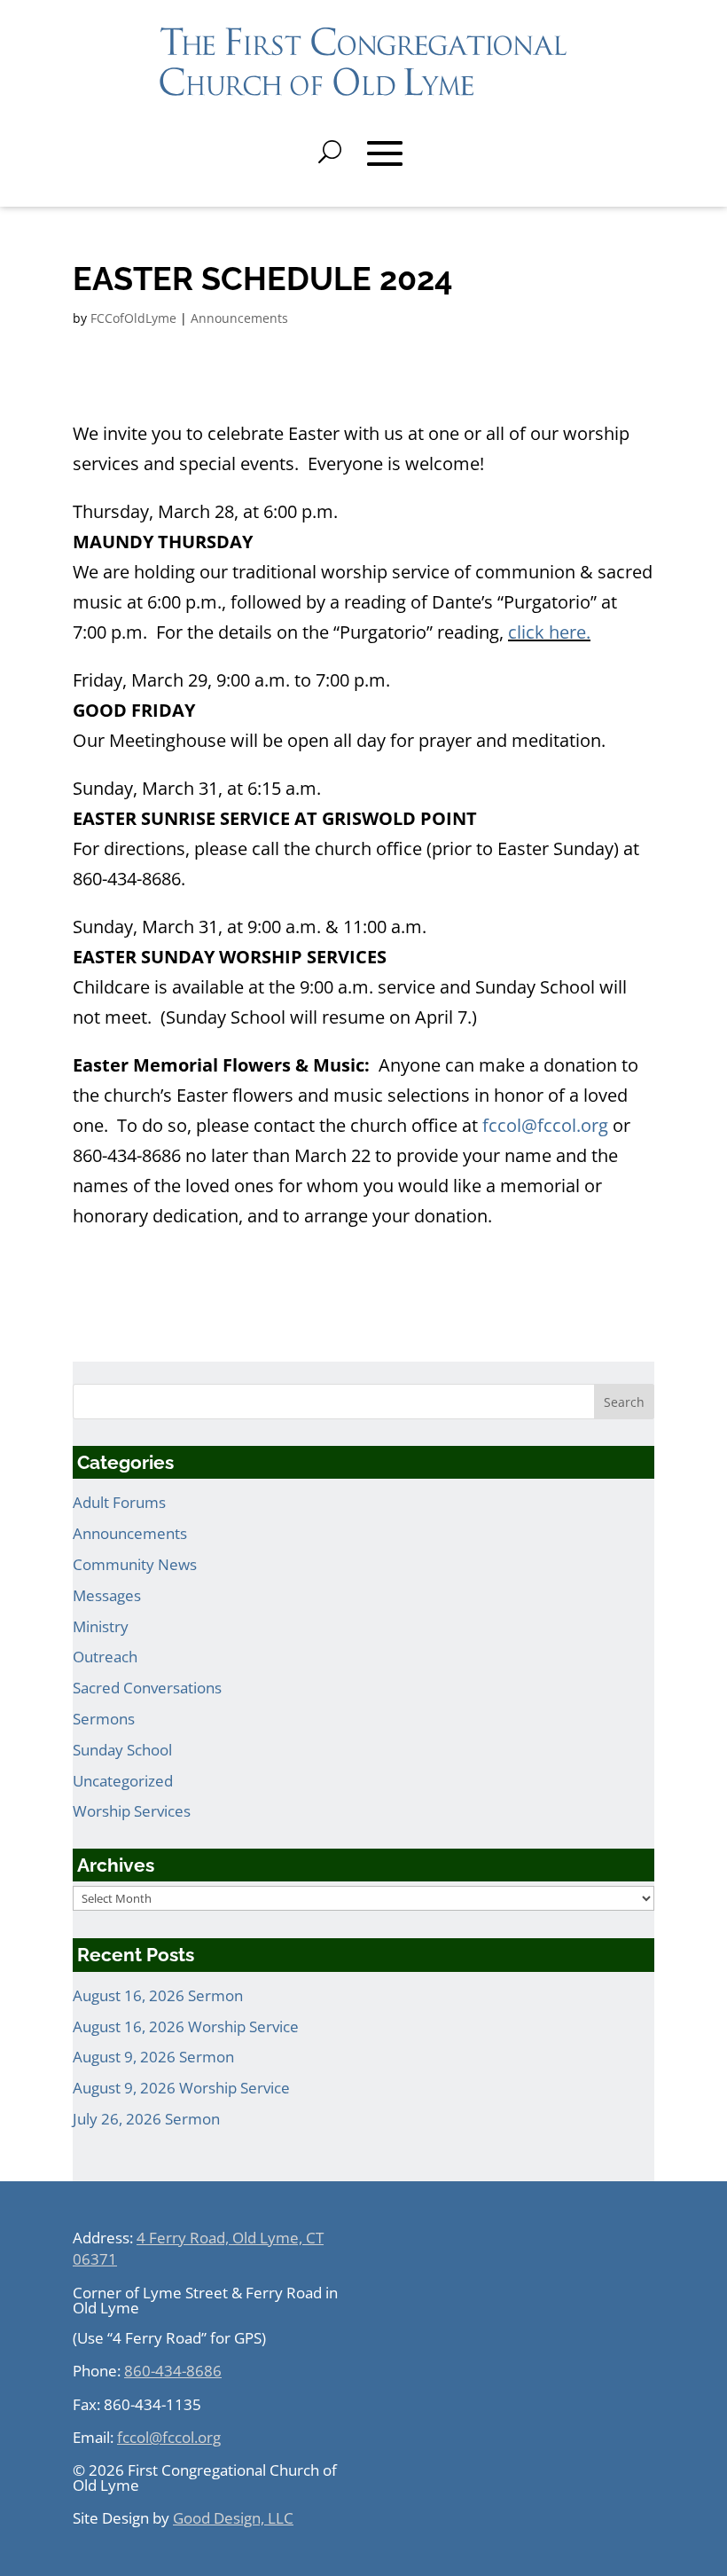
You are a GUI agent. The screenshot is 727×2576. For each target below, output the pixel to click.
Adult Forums (119, 1502)
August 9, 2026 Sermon (153, 2057)
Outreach (105, 1657)
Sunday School (122, 1750)
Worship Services (132, 1811)
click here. (549, 632)
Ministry (101, 1626)
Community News (135, 1564)
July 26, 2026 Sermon (146, 2119)
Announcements (239, 318)
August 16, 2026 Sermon (158, 1995)
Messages (107, 1595)
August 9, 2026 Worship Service (181, 2088)
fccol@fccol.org (545, 1125)
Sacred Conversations (147, 1688)
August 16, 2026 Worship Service (186, 2026)
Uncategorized (123, 1781)
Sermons (104, 1719)
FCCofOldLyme (133, 318)
